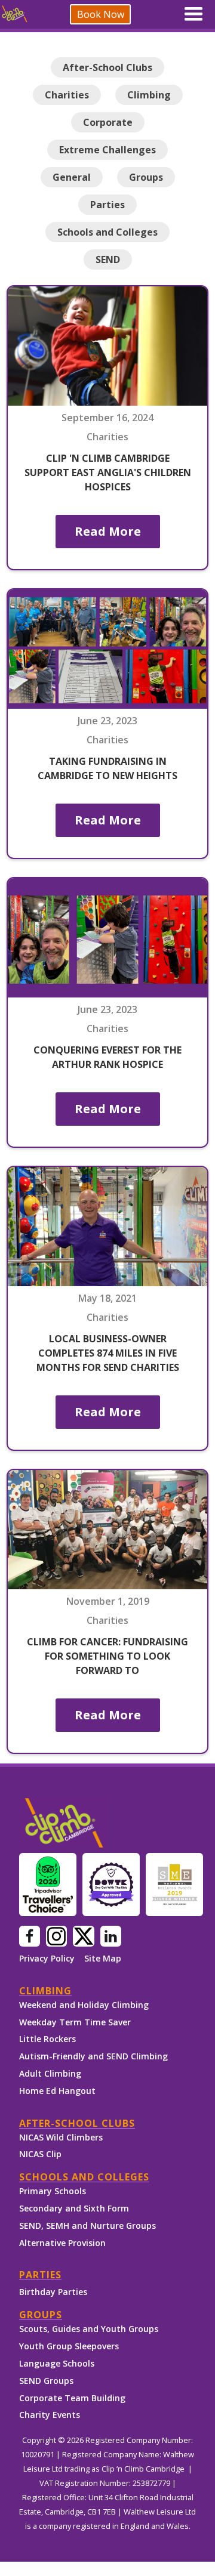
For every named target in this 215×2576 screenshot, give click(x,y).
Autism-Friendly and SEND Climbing (93, 2056)
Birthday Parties (53, 2292)
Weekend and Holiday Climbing (84, 2005)
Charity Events (50, 2415)
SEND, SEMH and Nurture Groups (87, 2226)
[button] (193, 14)
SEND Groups (46, 2381)
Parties (107, 205)
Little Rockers (47, 2039)
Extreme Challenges (107, 150)
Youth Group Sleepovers (69, 2346)
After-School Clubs (107, 67)
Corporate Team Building (72, 2398)
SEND (108, 260)
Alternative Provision (62, 2243)
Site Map (103, 1959)
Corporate (108, 122)
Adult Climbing (50, 2073)
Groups (146, 177)
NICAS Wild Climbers (61, 2137)
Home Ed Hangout (57, 2091)
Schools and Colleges (107, 232)
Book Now (101, 14)
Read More (108, 531)
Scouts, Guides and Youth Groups (89, 2329)
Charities (67, 95)
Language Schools (57, 2363)
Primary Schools (53, 2191)
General (72, 177)
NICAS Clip (40, 2154)
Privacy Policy (47, 1959)
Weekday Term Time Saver (75, 2022)
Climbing (149, 95)
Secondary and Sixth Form (74, 2208)
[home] (14, 14)
